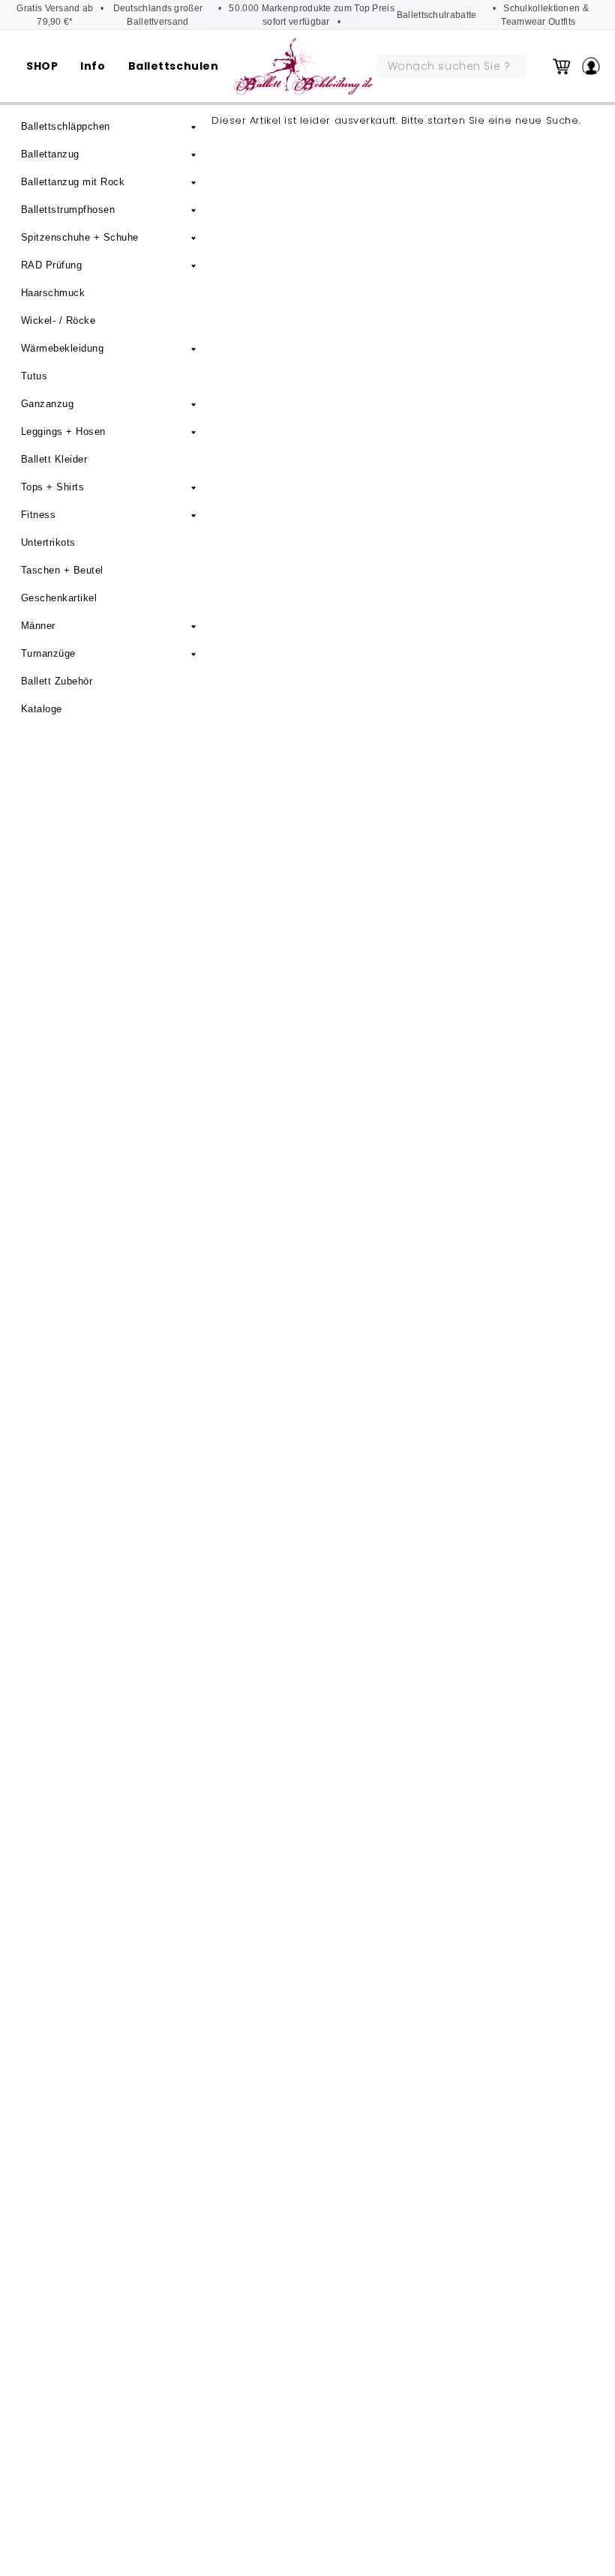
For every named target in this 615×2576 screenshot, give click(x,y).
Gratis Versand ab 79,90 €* (55, 15)
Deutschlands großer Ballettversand (158, 15)
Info (93, 66)
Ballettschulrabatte (437, 15)
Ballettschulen (174, 66)
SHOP (42, 66)
